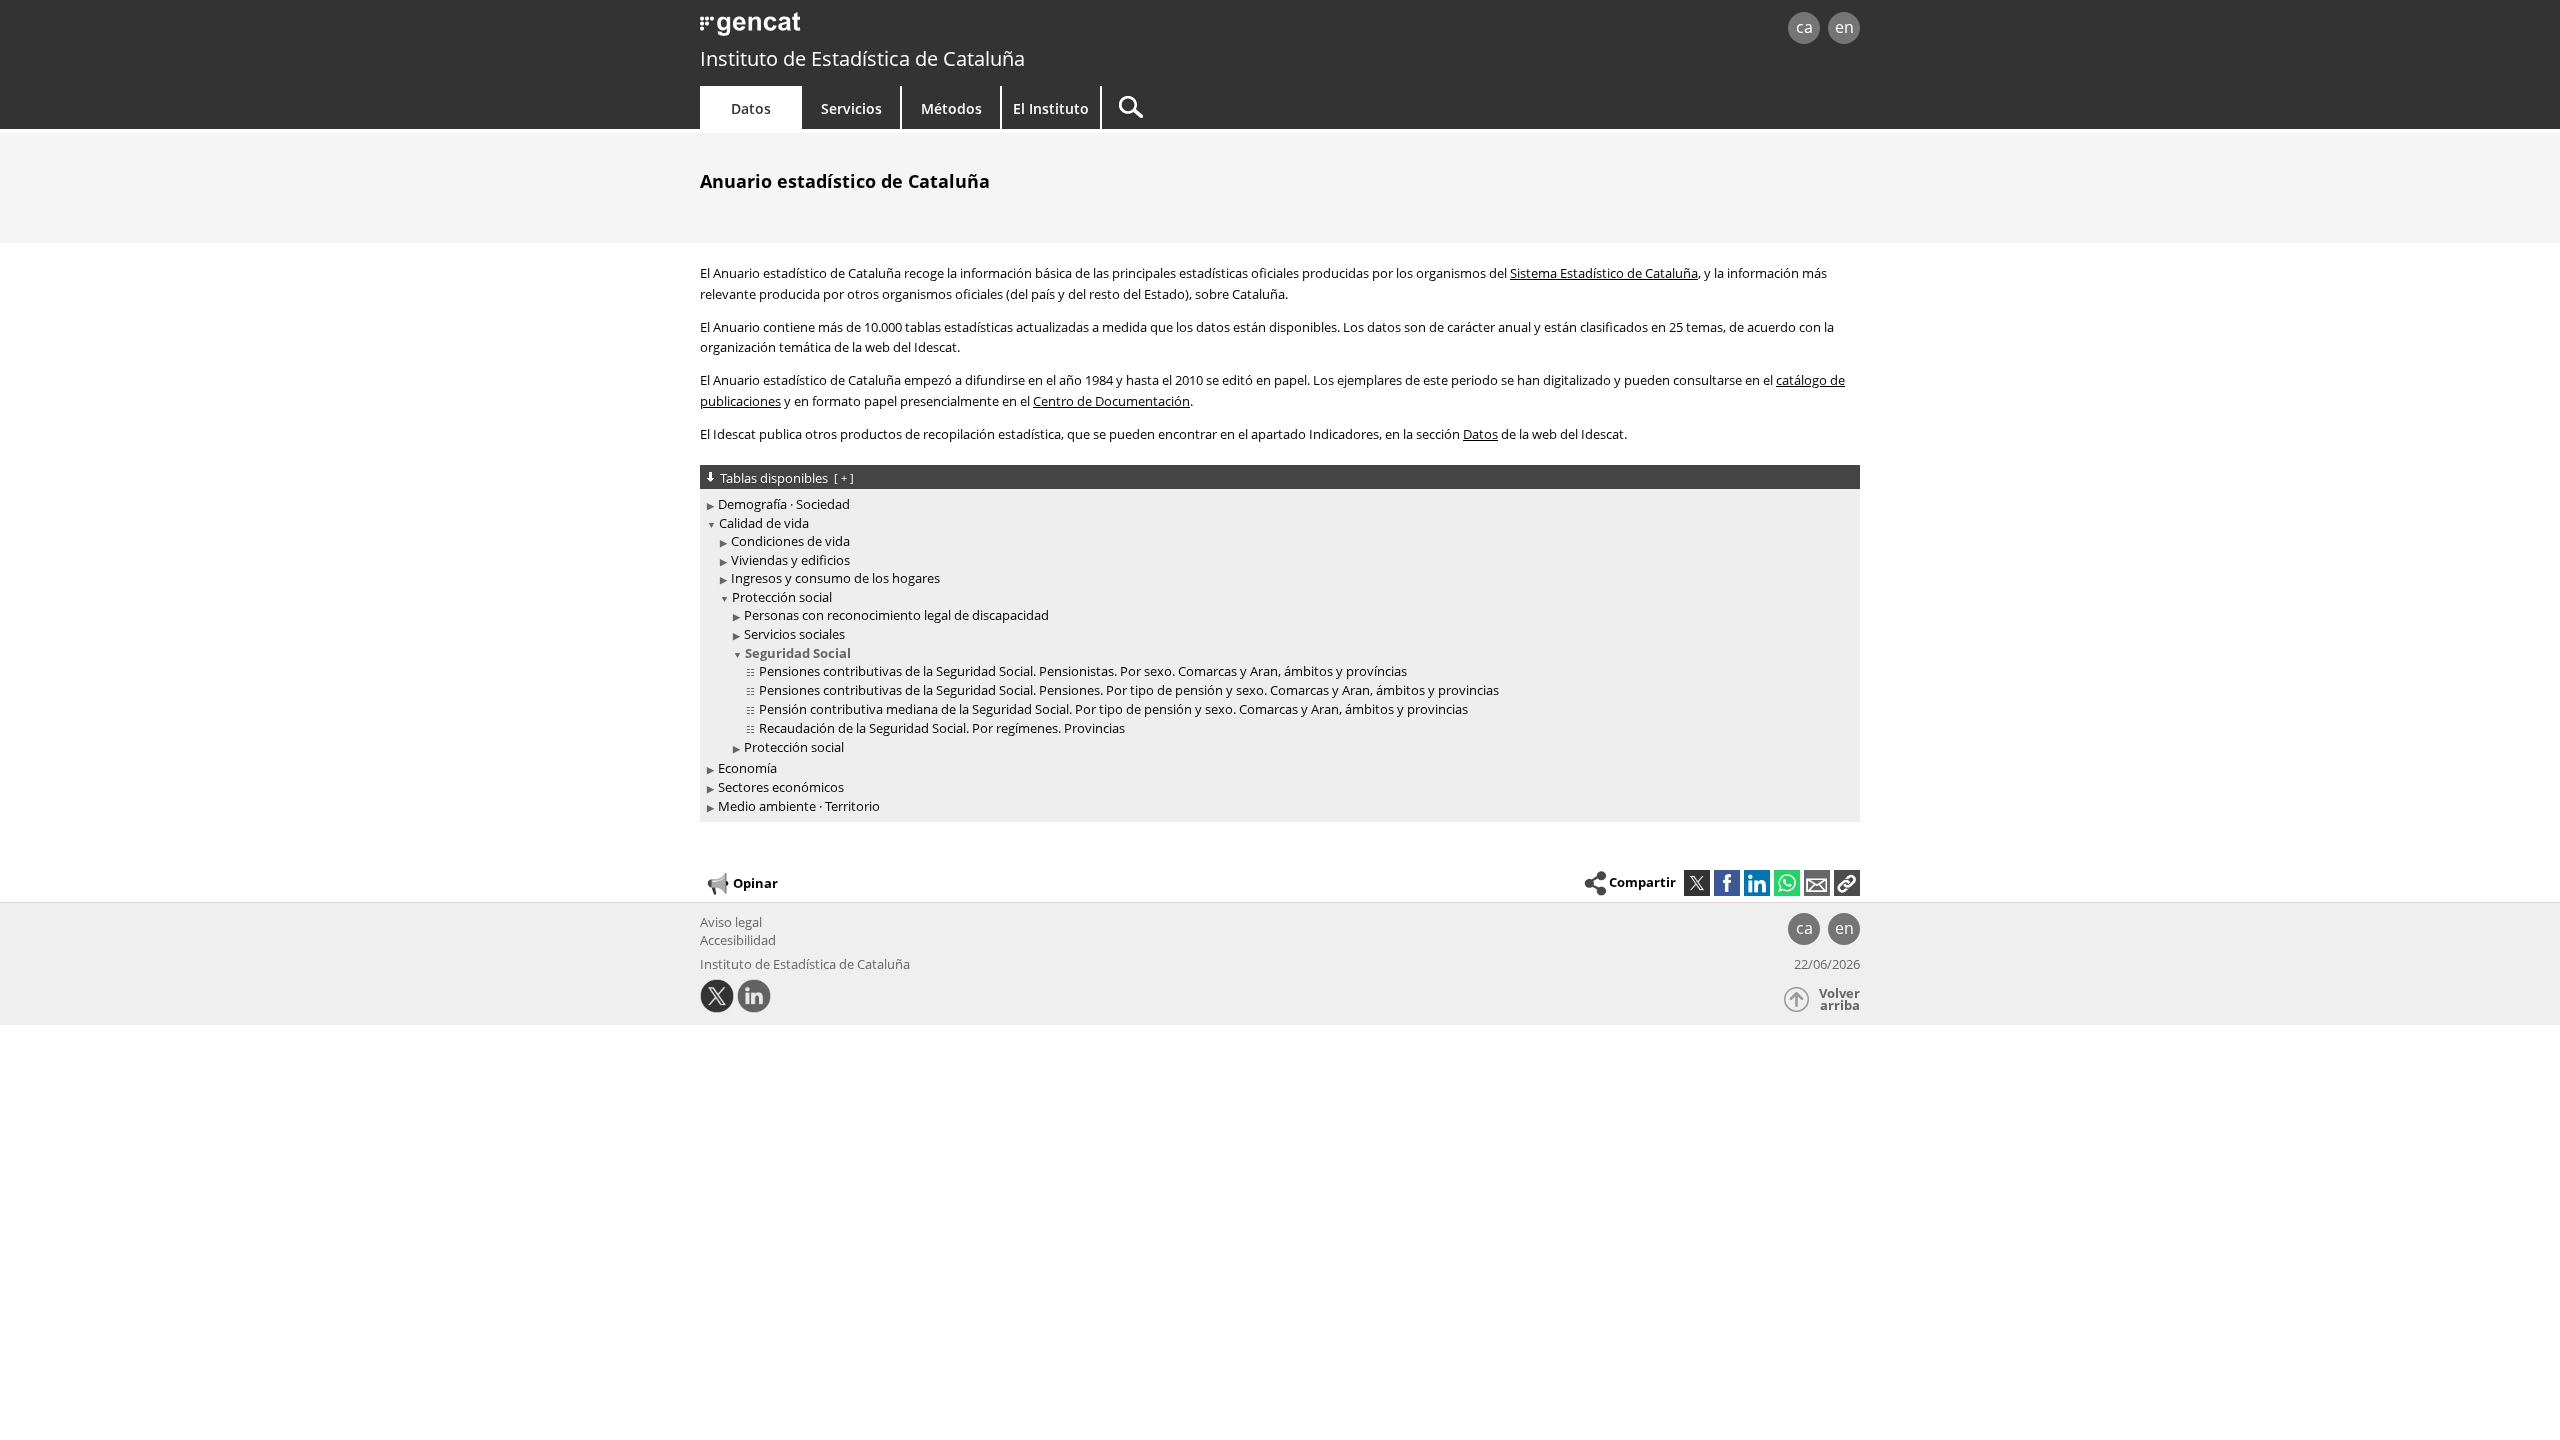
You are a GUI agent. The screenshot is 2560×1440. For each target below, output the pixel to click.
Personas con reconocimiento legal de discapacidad (896, 615)
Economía (747, 768)
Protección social (782, 597)
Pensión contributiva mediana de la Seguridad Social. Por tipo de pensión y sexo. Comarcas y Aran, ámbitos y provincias (1113, 709)
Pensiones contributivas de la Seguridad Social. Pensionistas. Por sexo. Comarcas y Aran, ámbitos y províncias (1083, 671)
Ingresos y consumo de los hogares (835, 578)
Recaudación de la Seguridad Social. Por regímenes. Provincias (942, 728)
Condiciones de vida (790, 541)
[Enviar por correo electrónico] (1817, 883)
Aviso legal (731, 922)
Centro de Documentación (1111, 401)
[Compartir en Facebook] (1727, 883)
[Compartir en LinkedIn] (1757, 883)
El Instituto (1051, 108)
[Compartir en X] (1697, 883)
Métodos (951, 108)
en (1844, 27)
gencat (932, 29)
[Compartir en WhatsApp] (1787, 883)
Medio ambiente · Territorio (799, 806)
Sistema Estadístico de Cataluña (1604, 273)
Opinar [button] (755, 883)
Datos (751, 108)
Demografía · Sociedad (784, 504)
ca (1804, 27)
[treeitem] (1276, 504)
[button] (1847, 883)
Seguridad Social (798, 653)
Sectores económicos (781, 787)
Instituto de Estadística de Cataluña (862, 58)
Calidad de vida (764, 523)
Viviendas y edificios (790, 560)
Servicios (851, 108)
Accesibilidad (738, 940)
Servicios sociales (794, 634)
